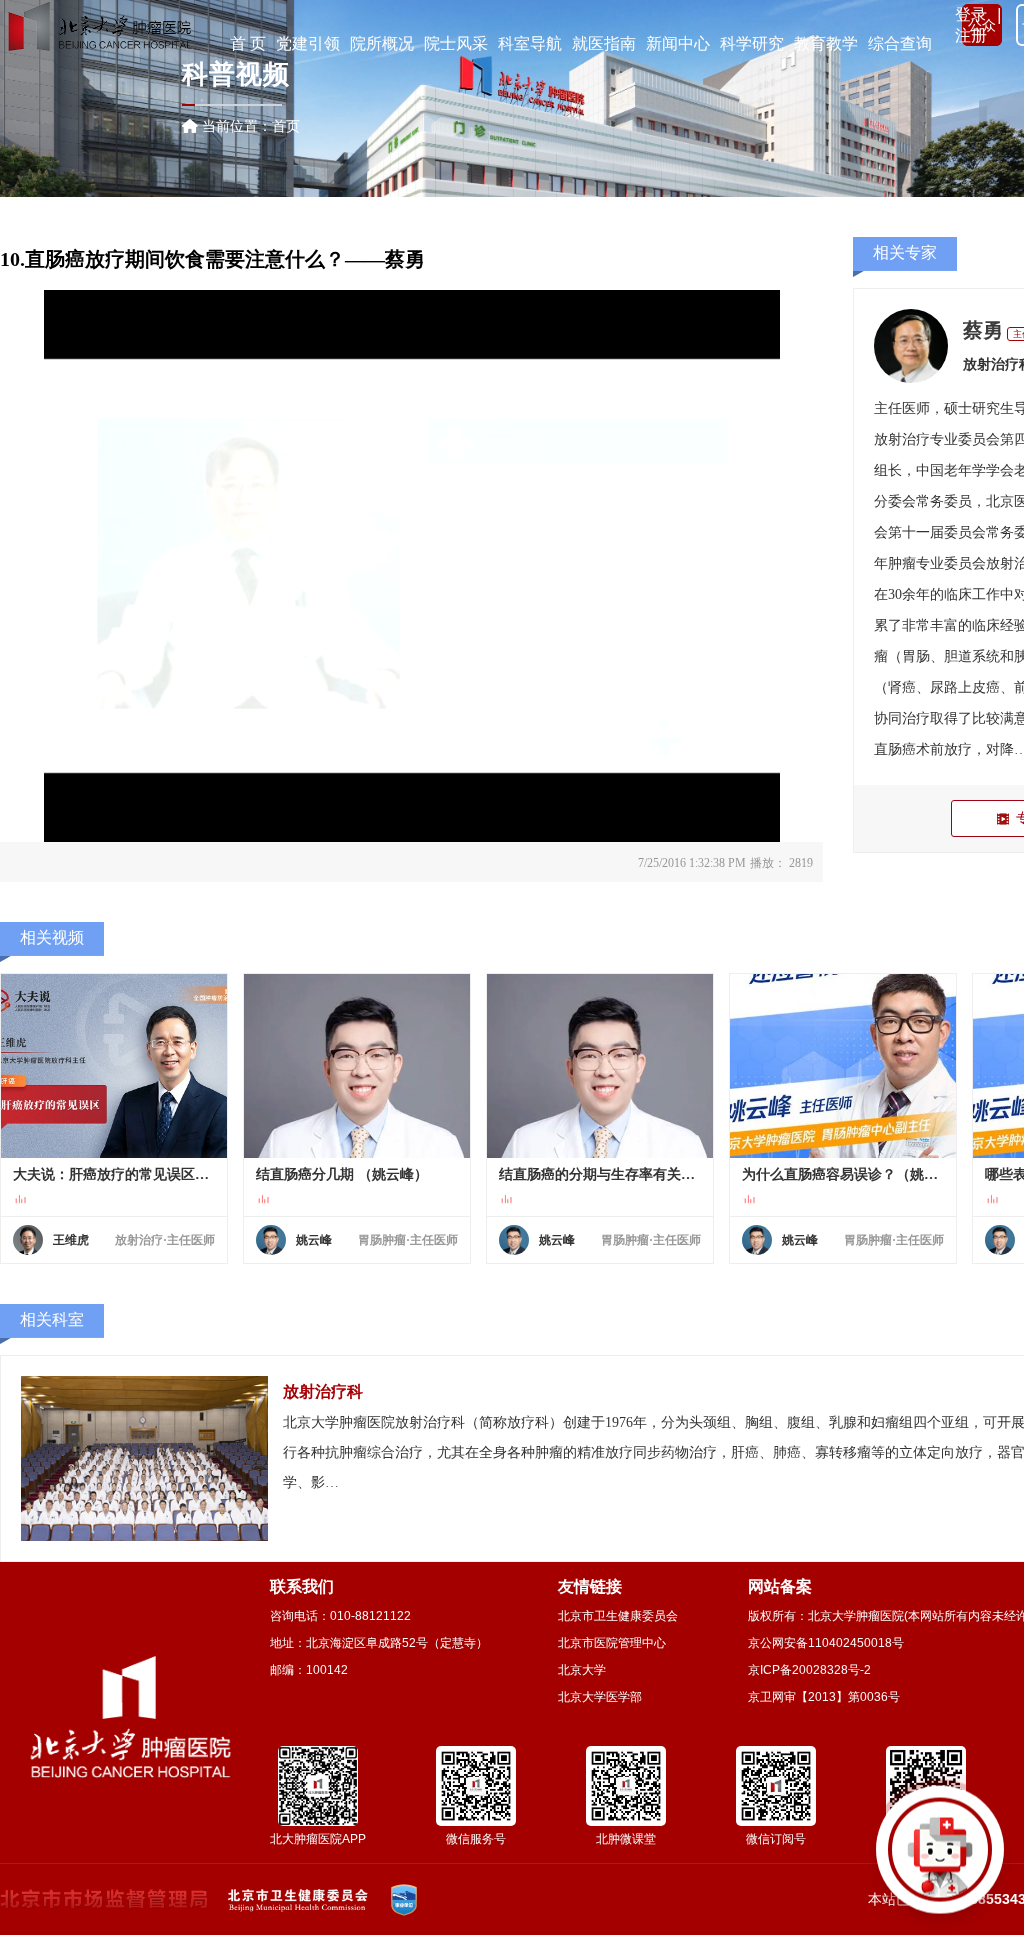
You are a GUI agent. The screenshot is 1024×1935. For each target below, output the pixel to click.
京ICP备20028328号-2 (809, 1670)
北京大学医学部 (600, 1697)
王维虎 (71, 1240)
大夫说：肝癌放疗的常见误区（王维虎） (114, 1174)
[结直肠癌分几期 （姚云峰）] (357, 1066)
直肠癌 (895, 749)
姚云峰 (314, 1240)
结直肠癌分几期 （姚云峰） (342, 1174)
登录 (971, 14)
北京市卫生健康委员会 (618, 1616)
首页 (286, 126)
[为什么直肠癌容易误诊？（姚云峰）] (843, 1066)
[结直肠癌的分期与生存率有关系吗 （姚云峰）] (600, 1066)
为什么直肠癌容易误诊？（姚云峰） (843, 1174)
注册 (971, 35)
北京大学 (582, 1670)
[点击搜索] (940, 1851)
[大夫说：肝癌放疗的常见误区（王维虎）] (114, 1066)
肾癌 (902, 687)
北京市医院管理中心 (612, 1643)
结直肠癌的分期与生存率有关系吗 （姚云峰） (600, 1174)
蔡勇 (983, 330)
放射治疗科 (323, 1391)
